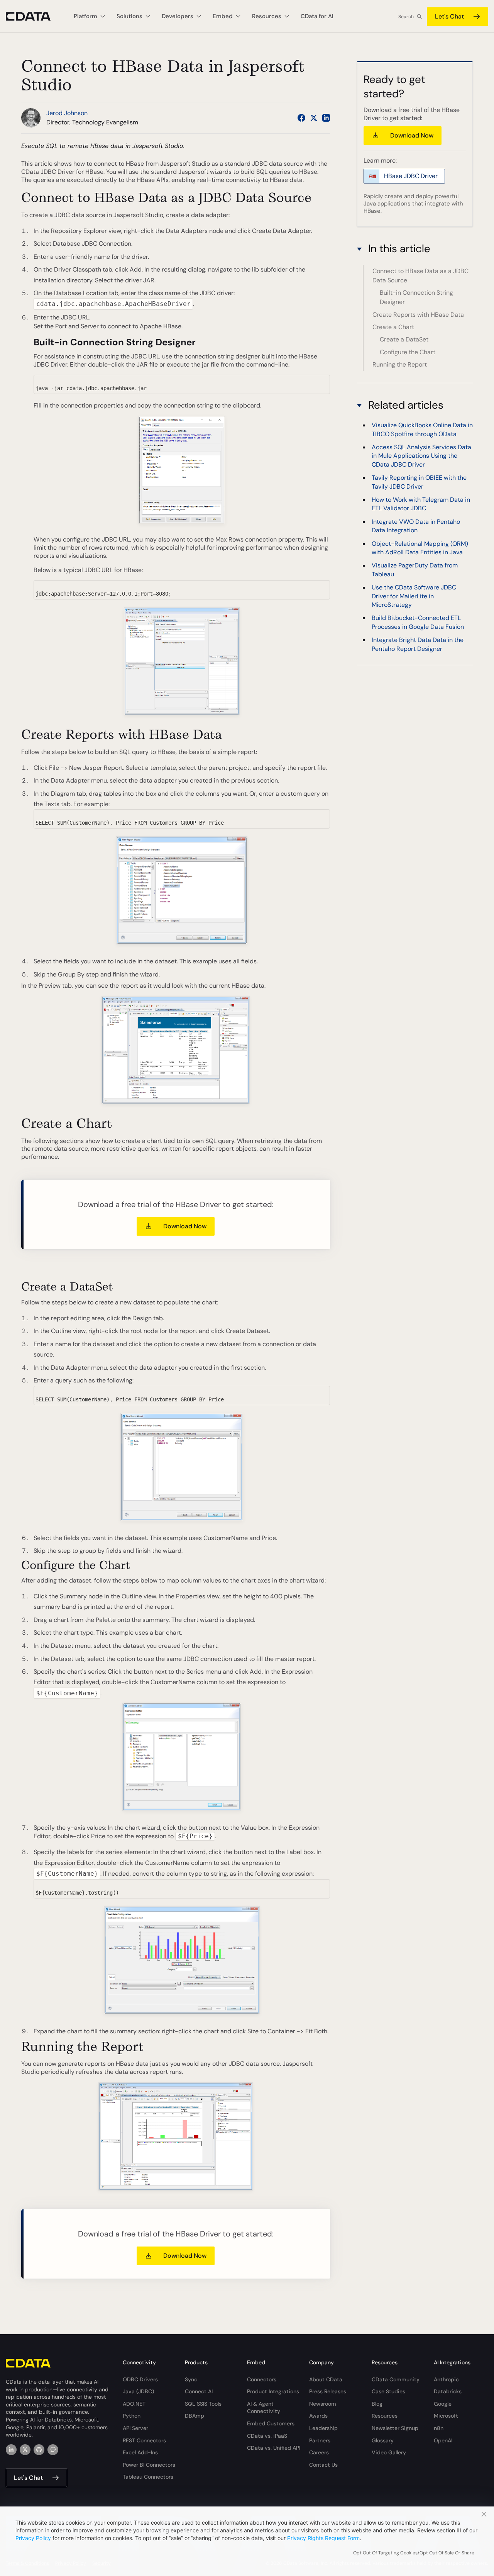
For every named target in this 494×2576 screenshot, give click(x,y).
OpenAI (443, 2440)
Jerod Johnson (67, 113)
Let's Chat (449, 16)
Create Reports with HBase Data (418, 315)
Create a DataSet (404, 340)
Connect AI (199, 2391)
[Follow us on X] (314, 118)
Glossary (383, 2440)
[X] (25, 2450)
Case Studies (388, 2391)
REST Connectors (144, 2440)
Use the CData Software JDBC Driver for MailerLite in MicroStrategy (414, 596)
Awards (318, 2416)
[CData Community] (53, 2450)
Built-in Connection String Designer (416, 297)
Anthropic (446, 2379)
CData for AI (317, 16)
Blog (377, 2404)
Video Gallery (389, 2452)
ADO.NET (134, 2404)
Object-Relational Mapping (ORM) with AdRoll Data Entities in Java (420, 548)
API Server (135, 2428)
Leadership (323, 2428)
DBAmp (195, 2416)
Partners (320, 2440)
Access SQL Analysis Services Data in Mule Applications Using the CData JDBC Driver (421, 456)
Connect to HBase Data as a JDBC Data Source (420, 276)
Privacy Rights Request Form (323, 2538)
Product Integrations (273, 2391)
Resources (385, 2416)
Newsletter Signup (395, 2428)
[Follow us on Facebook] (301, 118)
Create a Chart (393, 327)
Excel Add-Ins (140, 2452)
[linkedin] (11, 2450)
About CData (326, 2379)
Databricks (448, 2391)
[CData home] (34, 16)
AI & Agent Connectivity (264, 2408)
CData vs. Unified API (274, 2448)
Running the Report (400, 364)
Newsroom (323, 2404)
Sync (191, 2379)
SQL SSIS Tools (203, 2404)
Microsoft (446, 2416)
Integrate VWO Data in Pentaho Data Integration (416, 526)
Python (132, 2416)
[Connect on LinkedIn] (326, 118)
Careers (319, 2452)
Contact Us (323, 2465)
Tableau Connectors (148, 2477)
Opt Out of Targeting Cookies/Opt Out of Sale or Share (414, 2553)
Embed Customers (271, 2423)
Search (406, 17)
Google (443, 2404)
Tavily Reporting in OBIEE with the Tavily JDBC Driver (419, 482)
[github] (39, 2450)
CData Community (396, 2379)
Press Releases (328, 2391)
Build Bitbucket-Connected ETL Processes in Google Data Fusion (418, 622)
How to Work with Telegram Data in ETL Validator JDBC (421, 504)
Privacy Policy (33, 2538)
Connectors (262, 2379)
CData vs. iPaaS (267, 2436)
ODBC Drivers (140, 2379)
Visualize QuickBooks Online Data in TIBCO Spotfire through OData (422, 429)
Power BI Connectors (149, 2465)
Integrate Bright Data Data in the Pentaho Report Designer (418, 644)
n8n (439, 2428)
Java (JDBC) (138, 2391)
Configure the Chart (408, 352)
